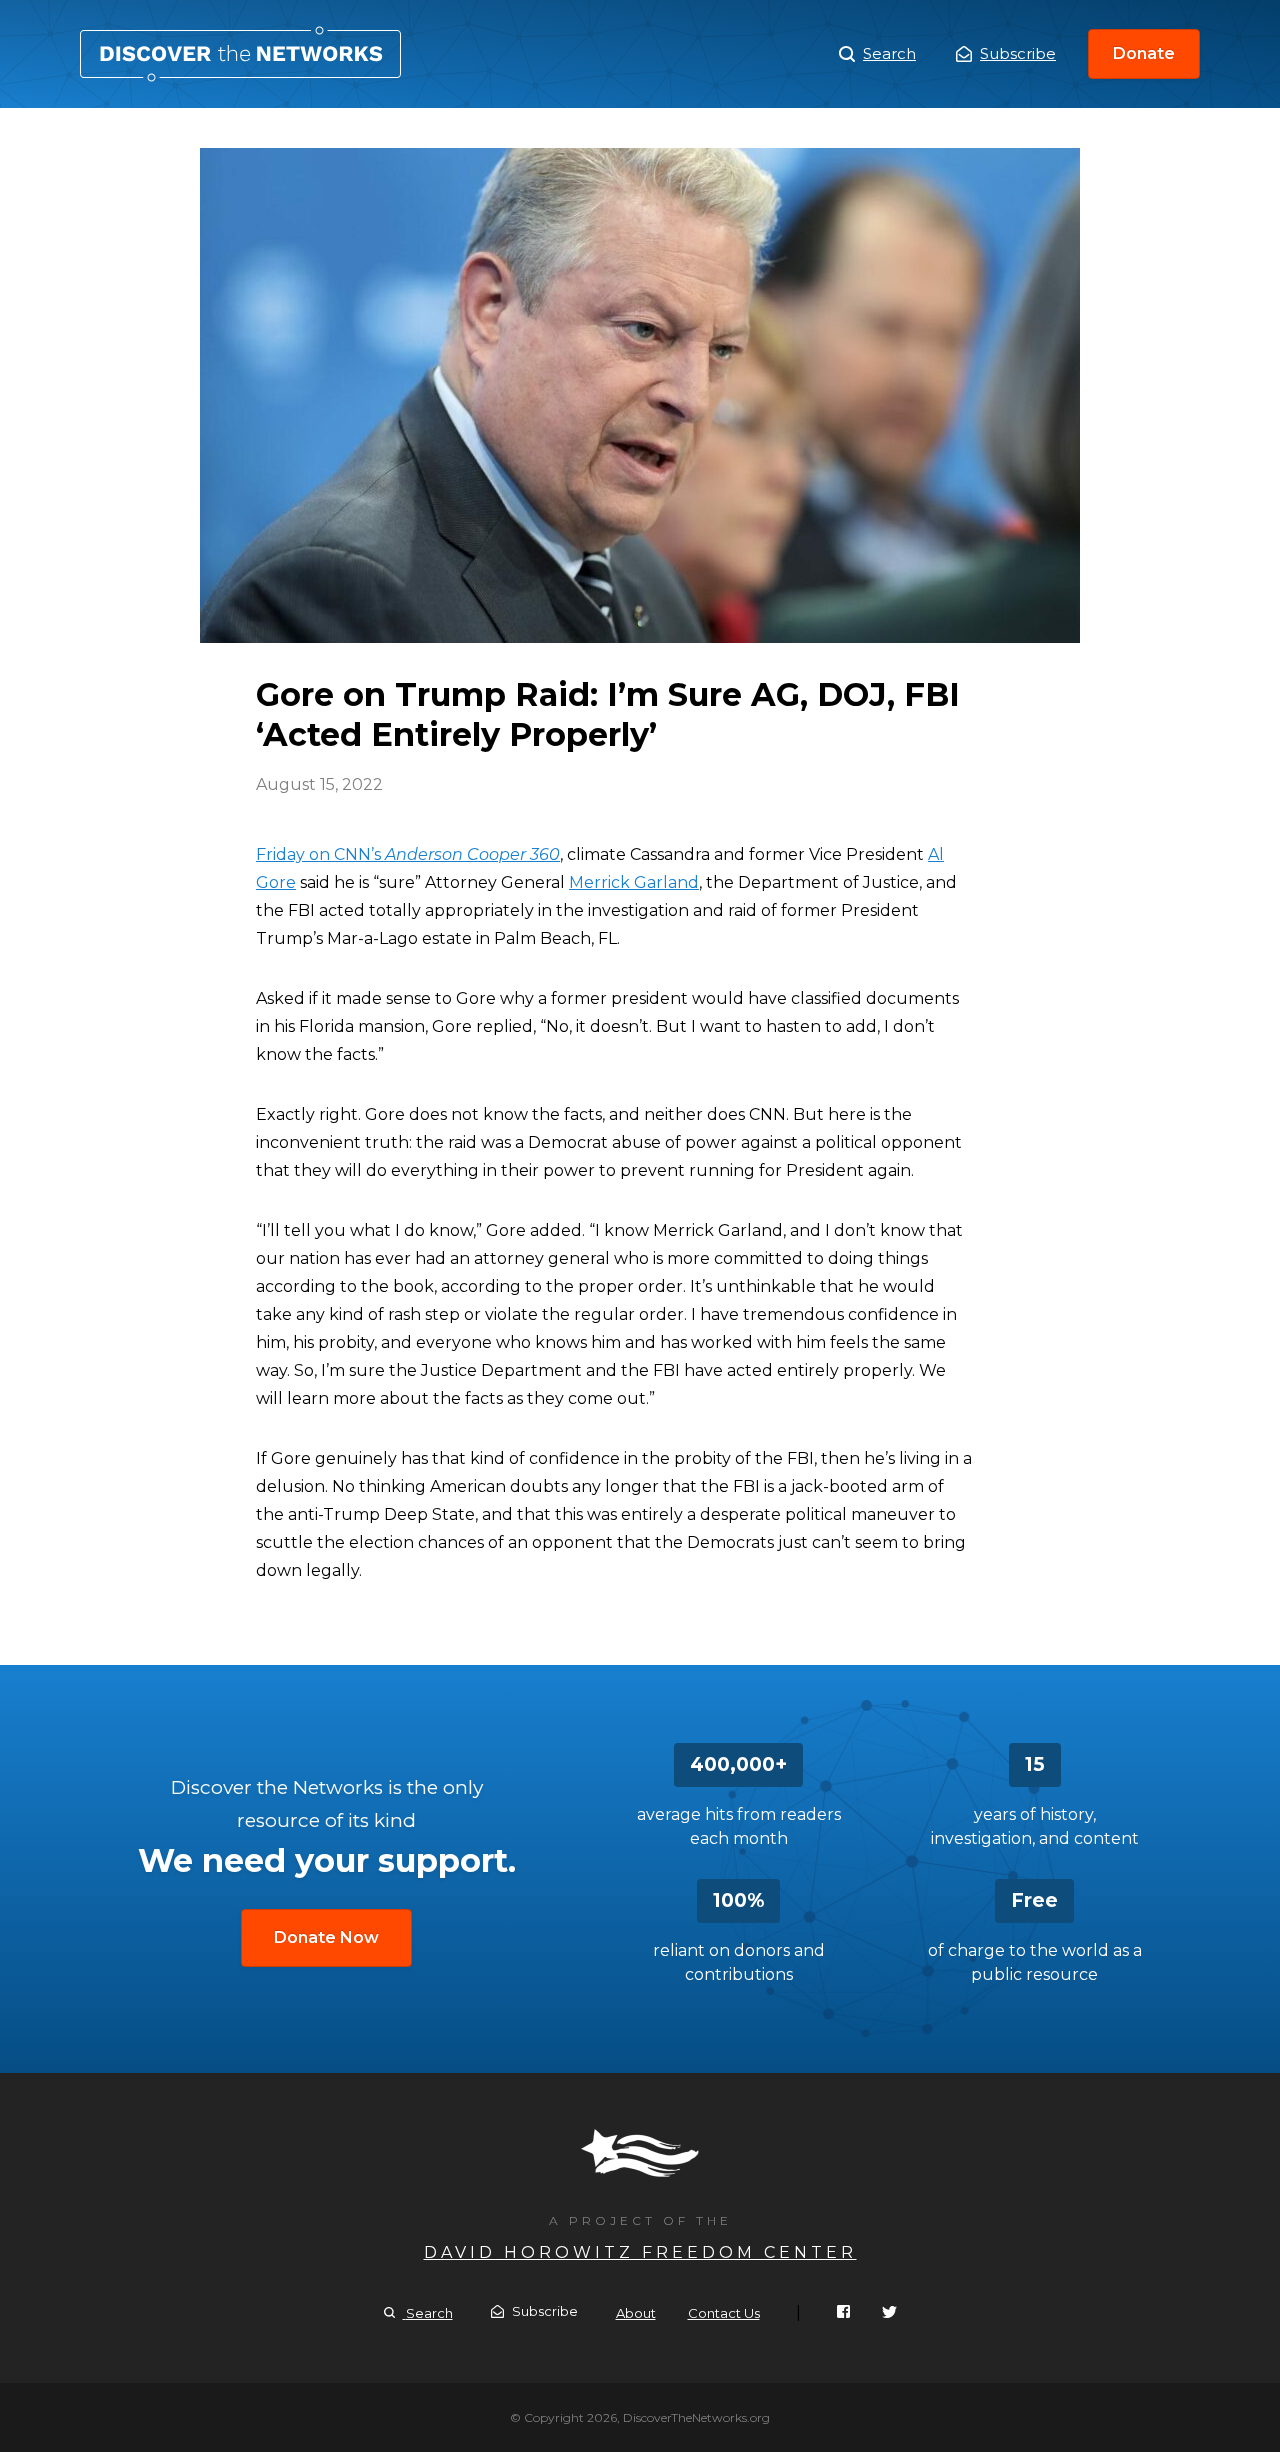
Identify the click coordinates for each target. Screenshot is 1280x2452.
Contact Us (724, 2313)
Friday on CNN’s (408, 854)
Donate (1144, 53)
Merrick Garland (634, 882)
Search (889, 53)
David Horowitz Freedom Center (640, 2252)
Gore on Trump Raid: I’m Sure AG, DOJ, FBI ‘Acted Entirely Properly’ (240, 54)
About (636, 2313)
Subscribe (1018, 53)
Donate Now (326, 1937)
